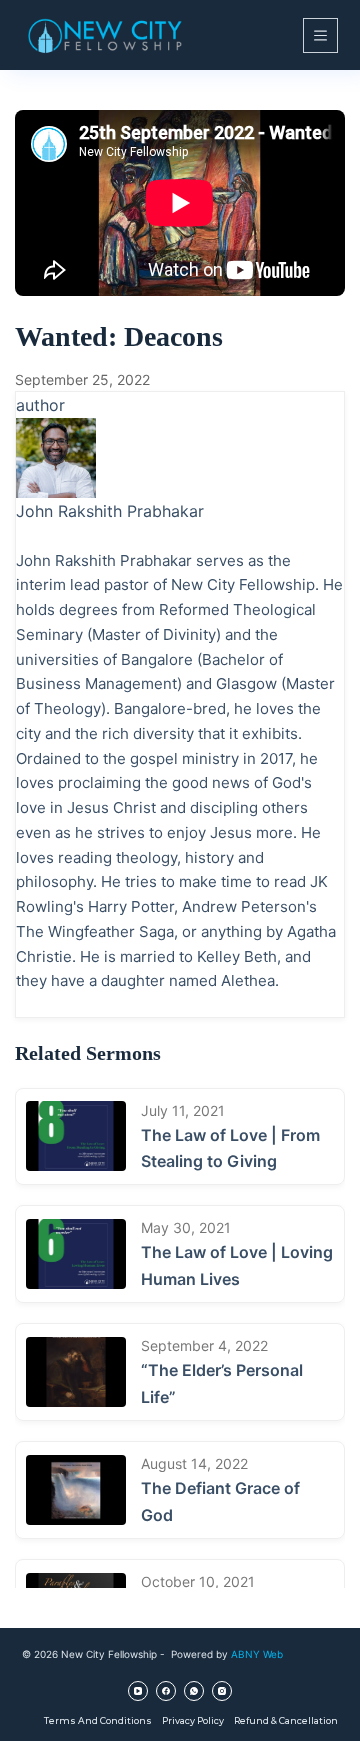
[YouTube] (138, 1691)
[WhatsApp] (194, 1691)
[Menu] (320, 35)
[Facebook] (166, 1691)
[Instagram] (222, 1691)
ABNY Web (257, 1654)
